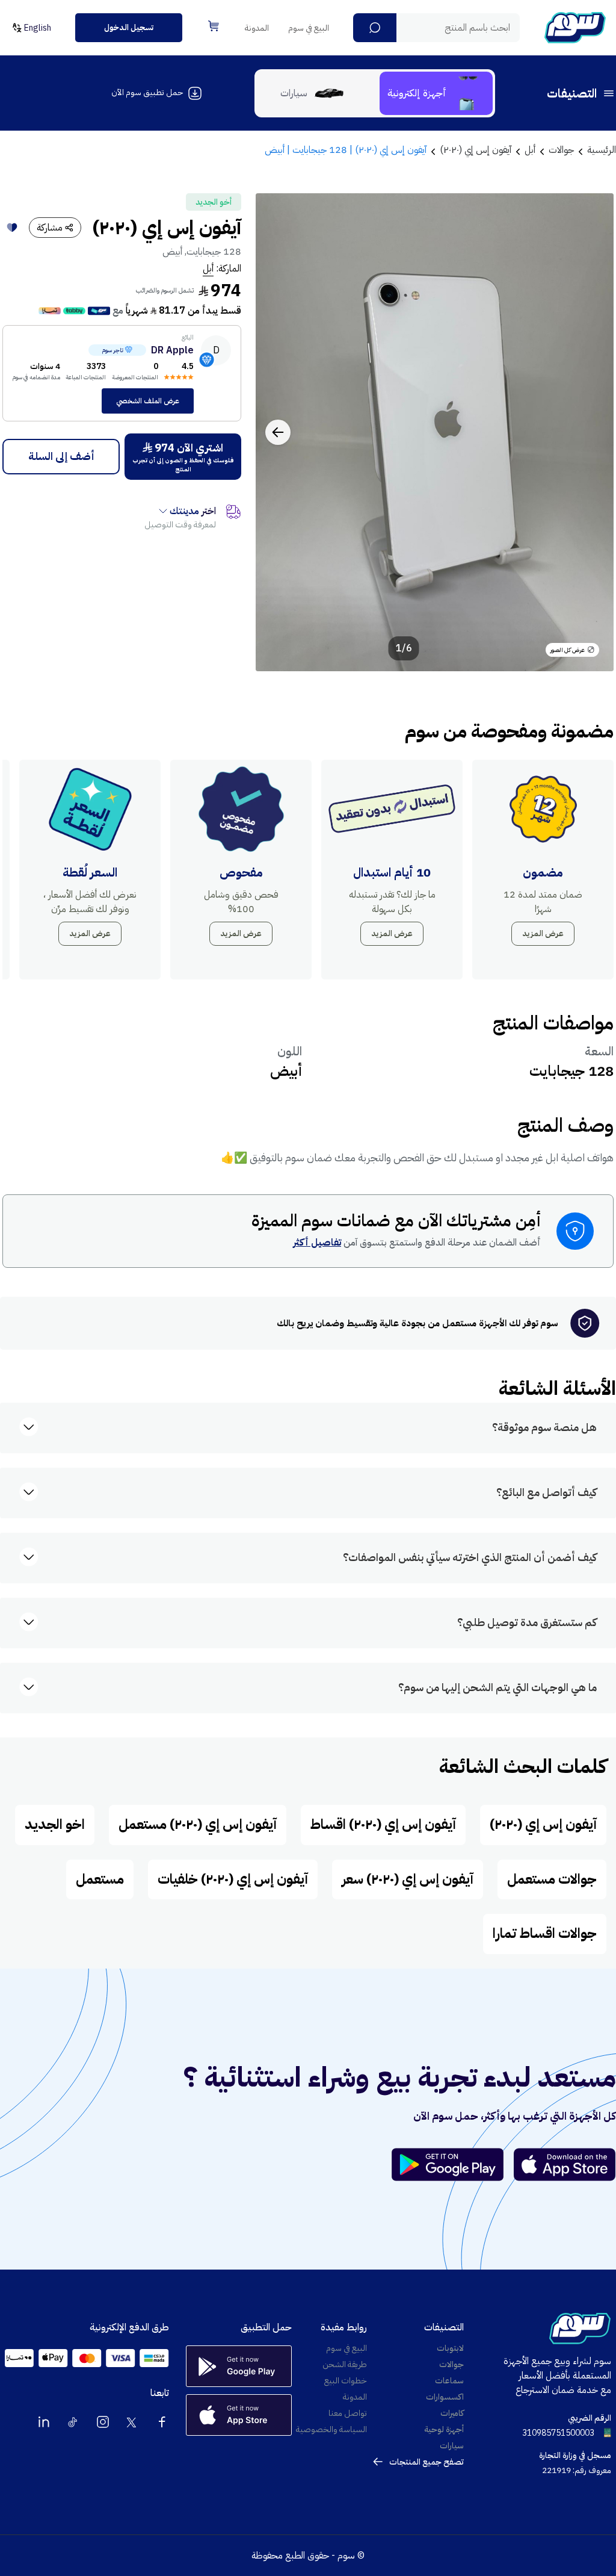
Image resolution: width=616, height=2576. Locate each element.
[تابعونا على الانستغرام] (103, 2422)
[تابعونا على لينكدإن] (44, 2422)
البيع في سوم (309, 28)
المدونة (257, 28)
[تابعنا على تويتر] (132, 2422)
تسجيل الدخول (129, 27)
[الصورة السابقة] (591, 432)
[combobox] (436, 28)
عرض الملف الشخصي (148, 401)
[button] (375, 28)
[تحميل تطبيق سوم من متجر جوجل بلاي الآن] (453, 2165)
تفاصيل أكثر (317, 1243)
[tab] (436, 93)
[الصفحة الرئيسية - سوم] (575, 28)
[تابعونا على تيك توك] (73, 2422)
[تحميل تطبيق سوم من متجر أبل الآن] (565, 2165)
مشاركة (50, 228)
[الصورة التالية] (278, 432)
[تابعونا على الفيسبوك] (162, 2422)
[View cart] (214, 26)
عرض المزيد (543, 933)
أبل (208, 268)
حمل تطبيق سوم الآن (147, 92)
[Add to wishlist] (12, 228)
